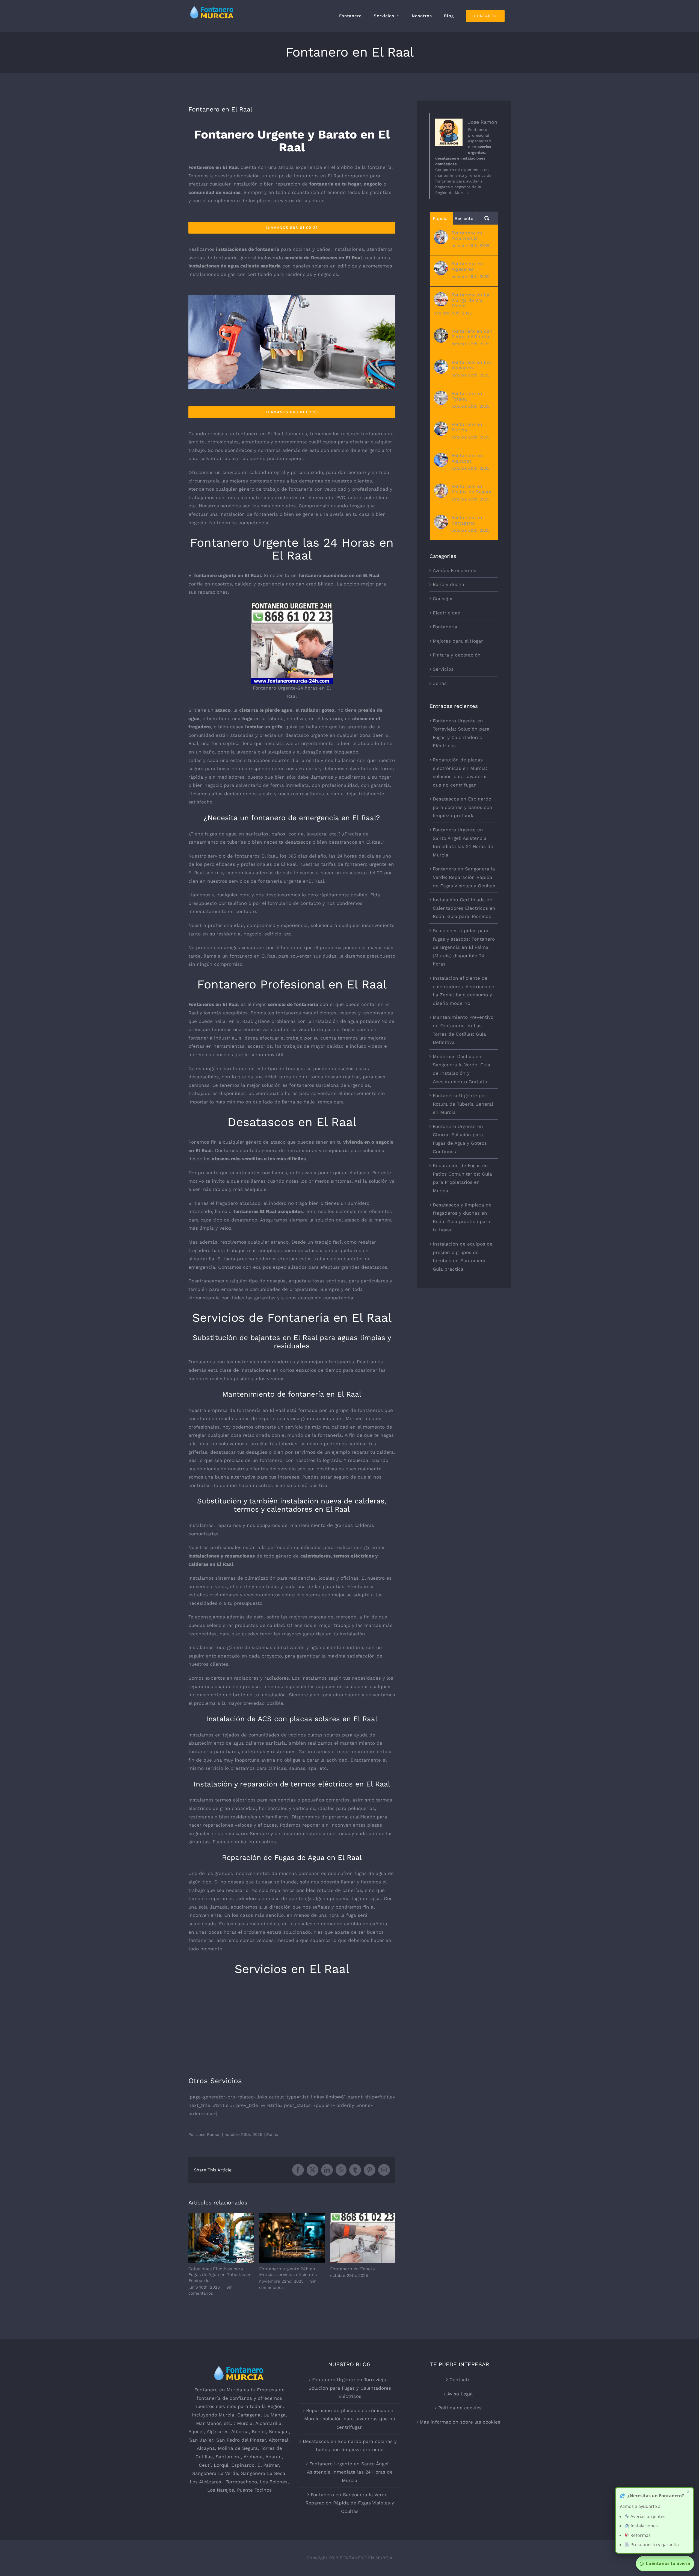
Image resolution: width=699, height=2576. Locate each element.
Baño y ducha (448, 584)
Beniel (259, 2431)
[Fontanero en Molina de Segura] (441, 488)
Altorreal (279, 2440)
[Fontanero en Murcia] (441, 426)
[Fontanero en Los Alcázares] (441, 364)
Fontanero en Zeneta (363, 2238)
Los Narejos (221, 2490)
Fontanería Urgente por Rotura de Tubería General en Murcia (463, 1104)
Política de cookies (460, 2408)
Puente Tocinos (254, 2490)
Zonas (272, 2135)
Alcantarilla (268, 2423)
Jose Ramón (208, 2135)
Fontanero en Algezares (467, 266)
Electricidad (447, 613)
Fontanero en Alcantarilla (467, 235)
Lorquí (221, 2465)
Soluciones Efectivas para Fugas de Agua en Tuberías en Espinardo (221, 2238)
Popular (441, 218)
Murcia (226, 2415)
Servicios (443, 669)
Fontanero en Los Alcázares (472, 365)
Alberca (240, 2431)
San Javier (201, 2440)
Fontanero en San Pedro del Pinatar (472, 334)
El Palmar (268, 2465)
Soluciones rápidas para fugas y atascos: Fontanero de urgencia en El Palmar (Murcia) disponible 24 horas (464, 947)
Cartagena (249, 2415)
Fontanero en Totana (467, 396)
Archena (253, 2457)
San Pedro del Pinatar (241, 2440)
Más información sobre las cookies (460, 2422)
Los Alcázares (205, 2482)
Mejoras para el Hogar (458, 641)
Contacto (460, 2380)
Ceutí (205, 2465)
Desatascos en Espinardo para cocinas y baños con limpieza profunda (463, 807)
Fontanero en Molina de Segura (472, 489)
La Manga (275, 2415)
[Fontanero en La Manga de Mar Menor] (441, 296)
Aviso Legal (460, 2394)
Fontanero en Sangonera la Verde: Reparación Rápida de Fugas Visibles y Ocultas (464, 877)
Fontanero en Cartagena (467, 520)
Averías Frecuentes (454, 570)
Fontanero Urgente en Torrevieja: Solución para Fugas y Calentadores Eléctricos (350, 2388)
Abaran (274, 2457)
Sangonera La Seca (263, 2473)
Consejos (443, 599)
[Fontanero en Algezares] (441, 265)
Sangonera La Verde (215, 2473)
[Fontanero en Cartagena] (441, 519)
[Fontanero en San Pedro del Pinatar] (441, 332)
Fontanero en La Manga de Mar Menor (470, 300)
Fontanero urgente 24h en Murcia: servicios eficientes (292, 2238)
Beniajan (279, 2431)
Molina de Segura (238, 2448)
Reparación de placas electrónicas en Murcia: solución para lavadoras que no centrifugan (350, 2419)
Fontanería (445, 627)
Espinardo (243, 2465)
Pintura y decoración (457, 655)
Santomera (228, 2457)
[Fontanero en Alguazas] (441, 457)
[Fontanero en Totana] (441, 395)
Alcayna (206, 2448)
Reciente (464, 218)
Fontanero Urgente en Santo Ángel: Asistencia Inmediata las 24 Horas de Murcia (350, 2472)
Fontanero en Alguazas (467, 458)
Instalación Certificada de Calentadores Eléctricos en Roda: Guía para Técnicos (464, 908)
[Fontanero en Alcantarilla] (441, 234)
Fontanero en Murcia (467, 427)
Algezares (218, 2431)
